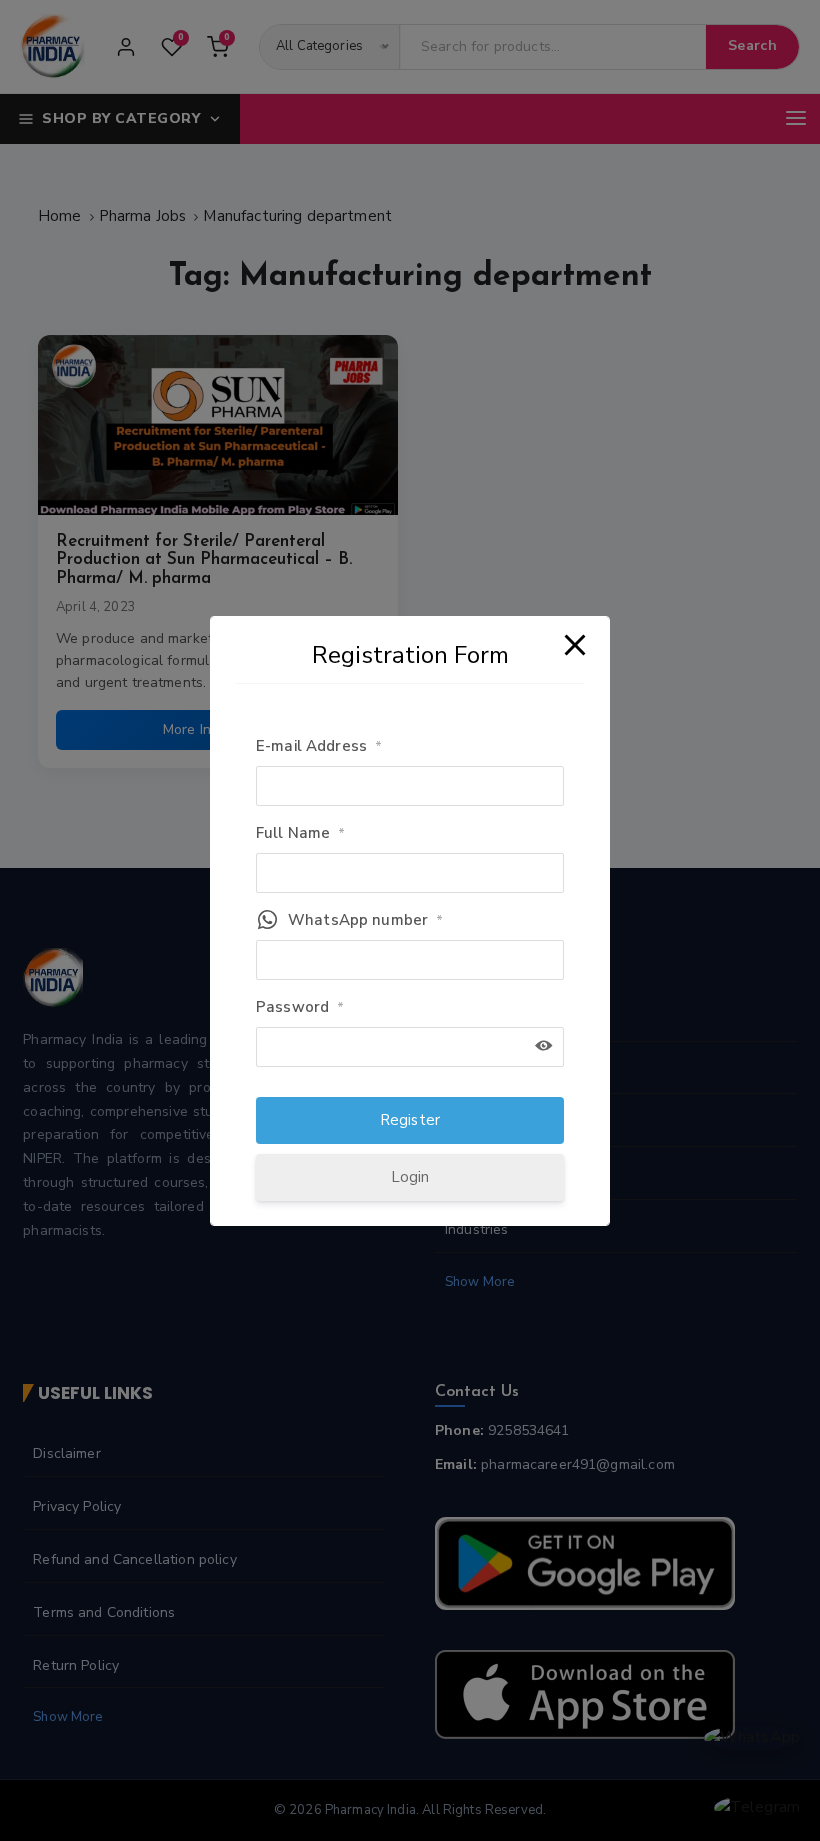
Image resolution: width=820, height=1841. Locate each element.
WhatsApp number (365, 920)
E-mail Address (319, 746)
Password (300, 1007)
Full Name (301, 833)
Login (410, 1177)
